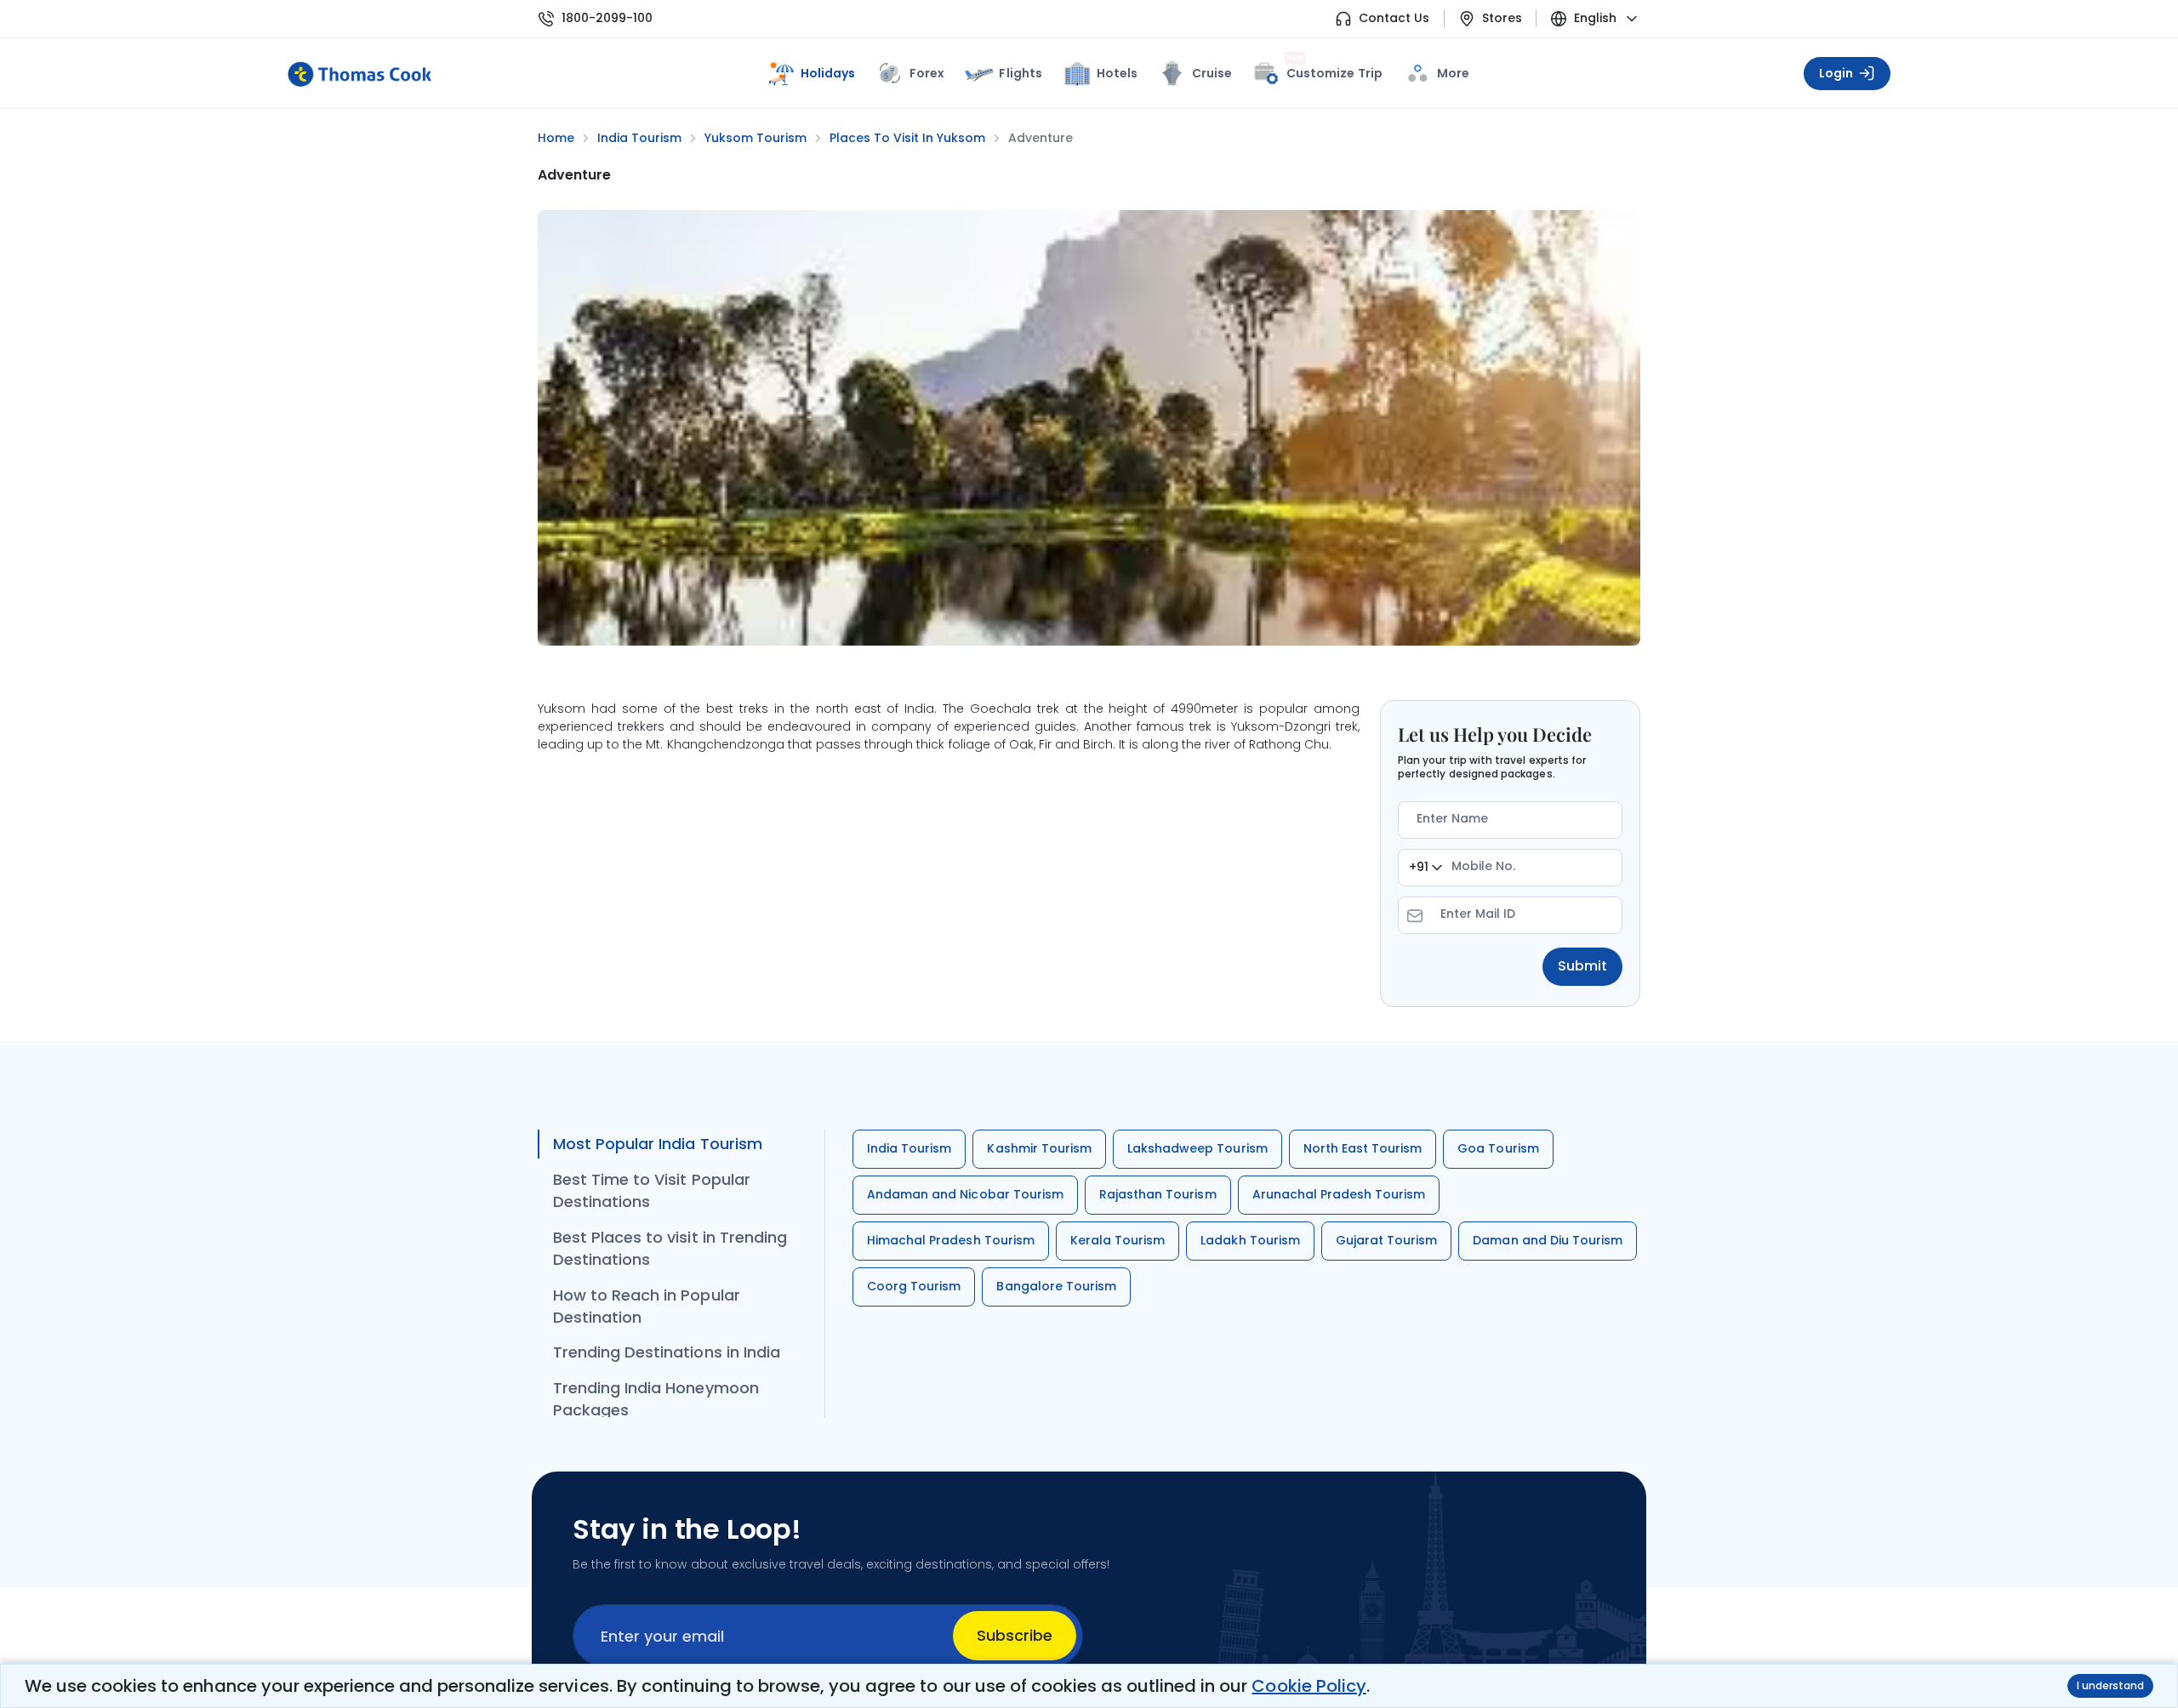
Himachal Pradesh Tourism (951, 1240)
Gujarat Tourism (1387, 1240)
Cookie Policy (1309, 1686)
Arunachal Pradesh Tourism (1339, 1194)
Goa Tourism (1498, 1148)
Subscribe (1015, 1635)
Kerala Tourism (1118, 1240)
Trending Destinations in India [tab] (667, 1352)
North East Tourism (1363, 1148)
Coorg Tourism (914, 1286)
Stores (1502, 18)
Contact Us (1394, 18)
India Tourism (909, 1148)
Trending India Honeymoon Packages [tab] (656, 1399)
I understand (2110, 1685)
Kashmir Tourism (1039, 1148)
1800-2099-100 (607, 18)
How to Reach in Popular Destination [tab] (647, 1306)
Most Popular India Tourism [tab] (658, 1144)
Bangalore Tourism (1056, 1286)
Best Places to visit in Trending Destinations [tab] (670, 1248)
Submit (1582, 966)
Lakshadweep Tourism (1197, 1148)
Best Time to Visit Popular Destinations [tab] (652, 1190)
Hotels (1117, 73)
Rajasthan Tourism (1158, 1194)
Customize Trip (1334, 70)
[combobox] (1425, 868)
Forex (927, 73)
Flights (1020, 73)
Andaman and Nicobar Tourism (965, 1194)
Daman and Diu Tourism (1548, 1240)
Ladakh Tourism (1250, 1240)
